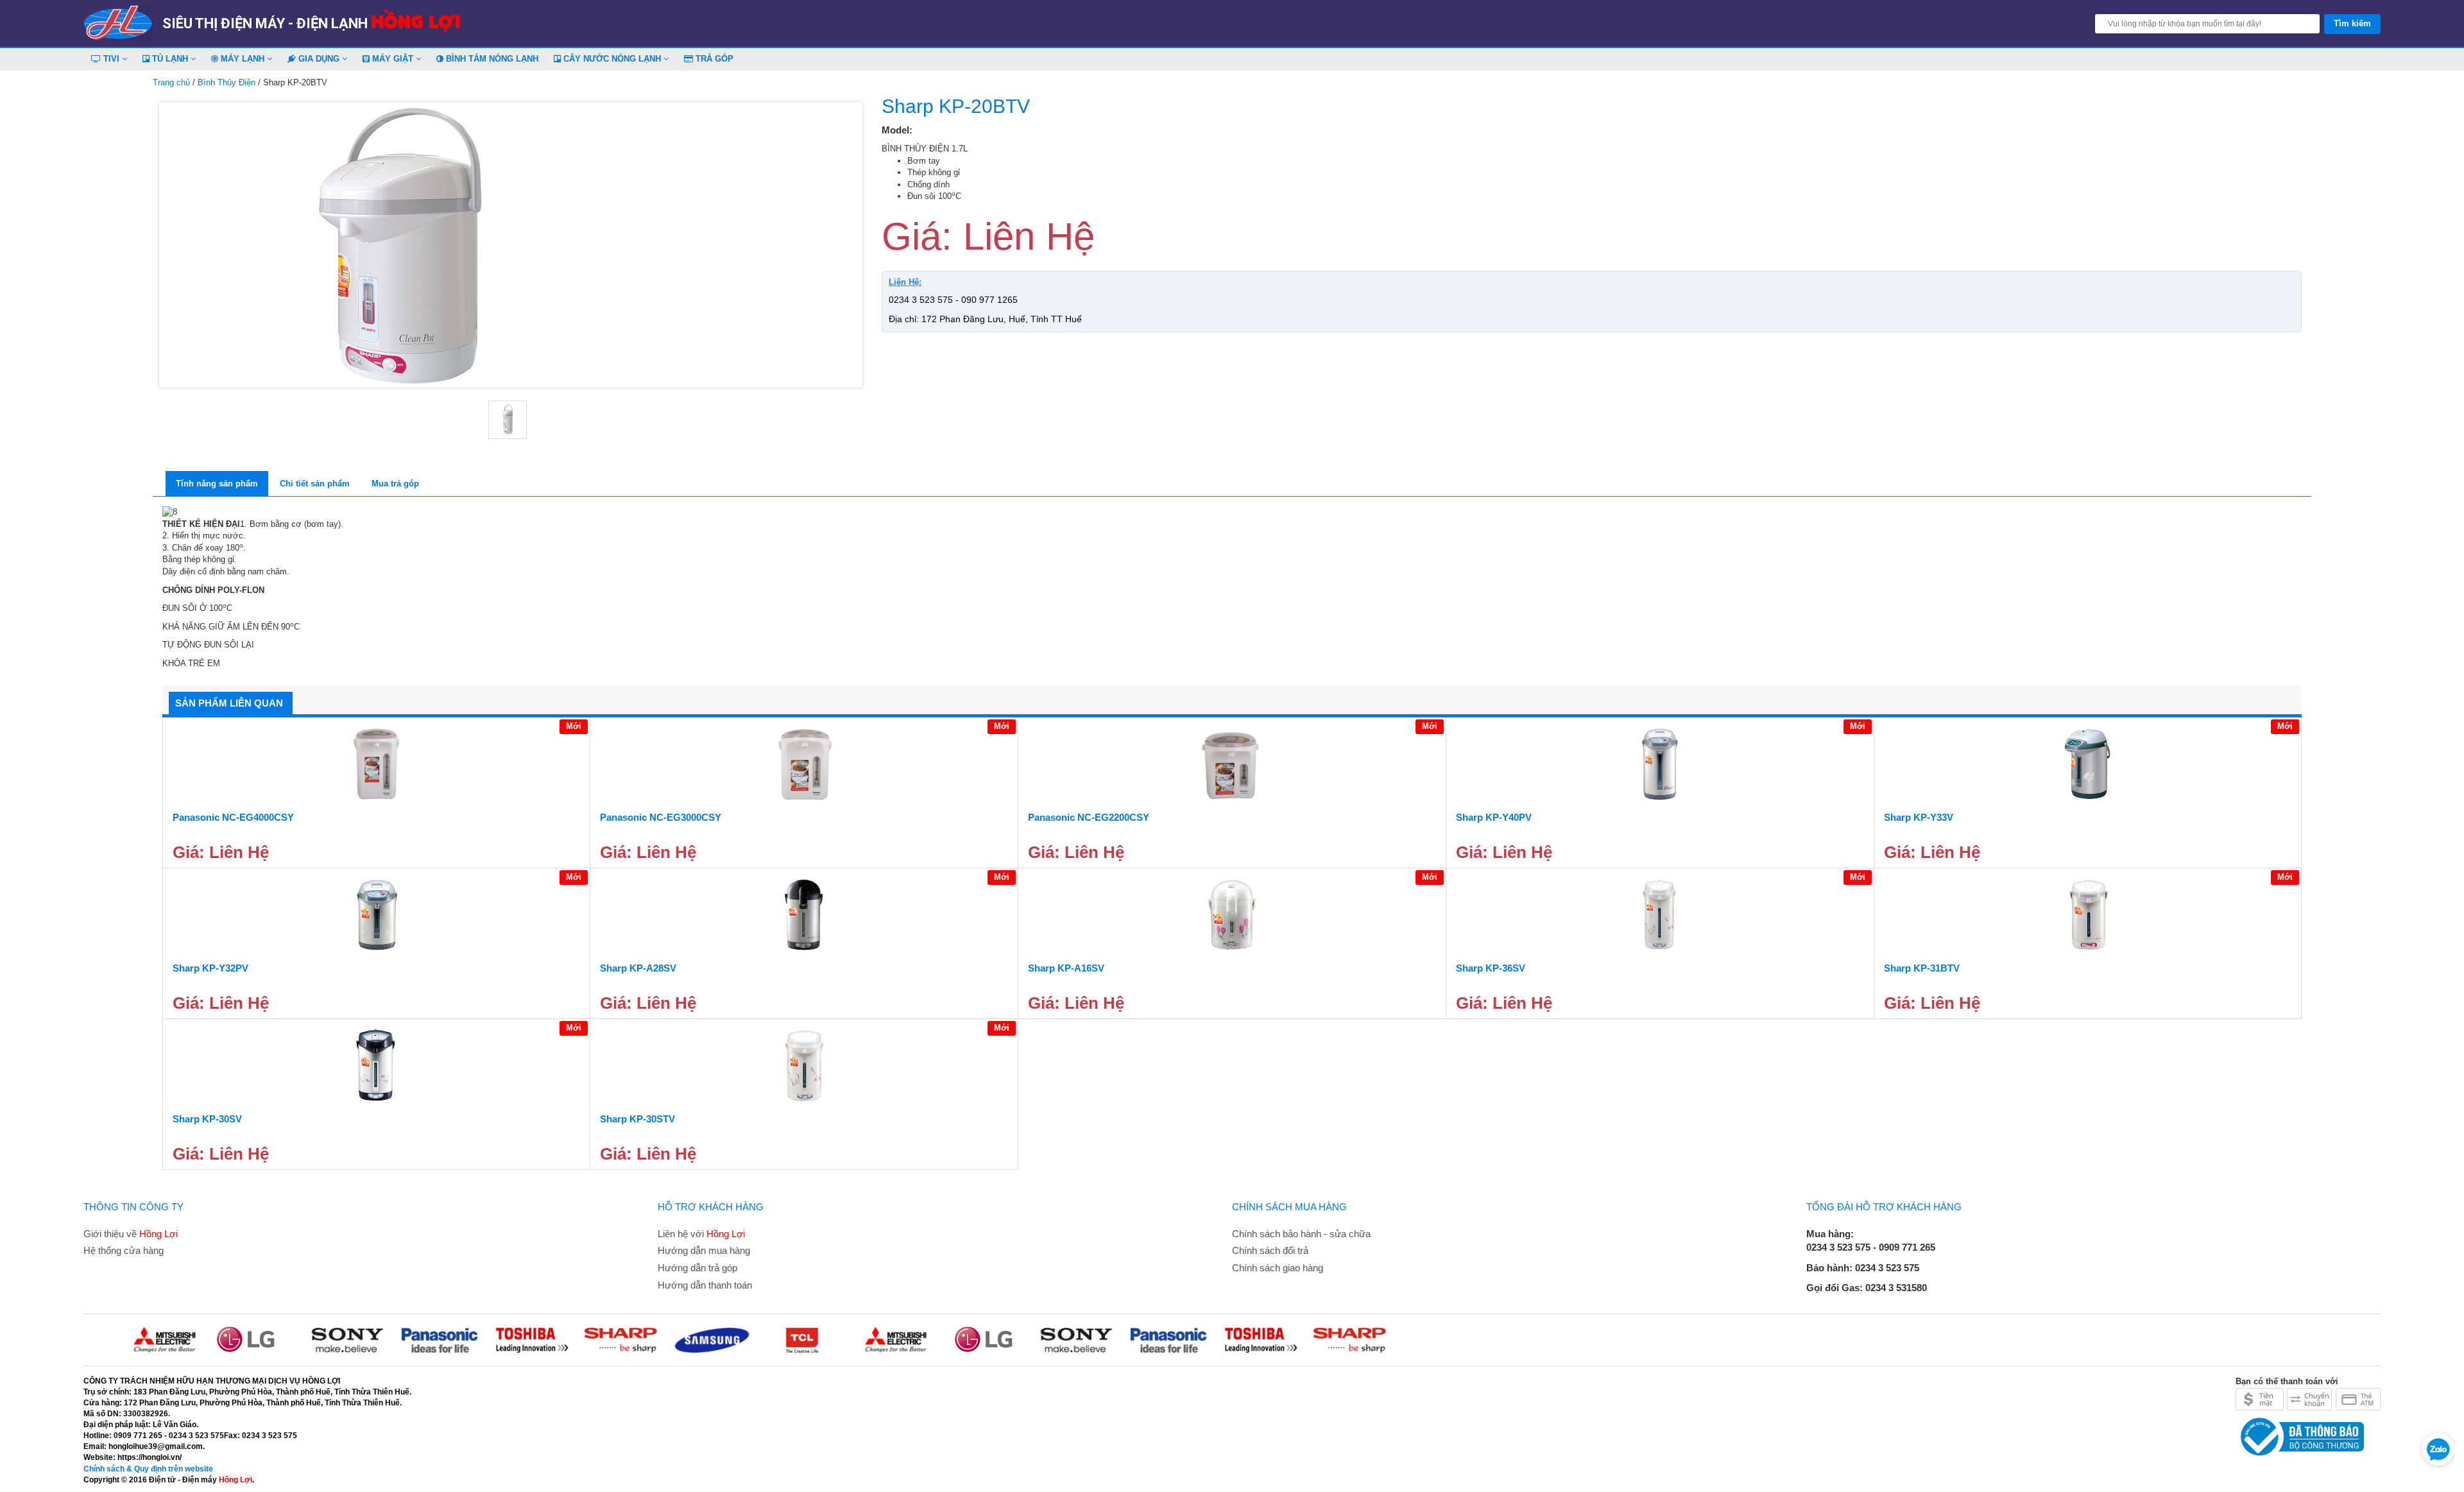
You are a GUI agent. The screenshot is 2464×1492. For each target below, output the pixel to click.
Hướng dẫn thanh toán (705, 1285)
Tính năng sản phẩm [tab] (217, 484)
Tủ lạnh (170, 59)
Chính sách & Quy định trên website (148, 1469)
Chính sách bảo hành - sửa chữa (1301, 1234)
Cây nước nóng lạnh (612, 59)
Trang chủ (171, 82)
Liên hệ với (701, 1234)
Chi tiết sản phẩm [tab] (315, 484)
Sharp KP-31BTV (1922, 968)
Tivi (111, 59)
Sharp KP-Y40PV (1494, 817)
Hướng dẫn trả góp (697, 1268)
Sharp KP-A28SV (638, 968)
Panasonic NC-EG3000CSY (661, 817)
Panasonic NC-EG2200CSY (1089, 817)
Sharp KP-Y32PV (210, 968)
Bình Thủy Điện (227, 82)
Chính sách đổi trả (1270, 1250)
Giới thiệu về (131, 1234)
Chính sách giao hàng (1278, 1268)
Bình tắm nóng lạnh (491, 59)
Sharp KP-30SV (207, 1119)
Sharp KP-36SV (1491, 968)
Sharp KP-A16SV (1066, 968)
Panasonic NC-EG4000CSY (233, 817)
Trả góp (713, 59)
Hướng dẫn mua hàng (704, 1250)
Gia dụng (319, 59)
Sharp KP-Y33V (1919, 817)
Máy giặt (393, 59)
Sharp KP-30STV (637, 1119)
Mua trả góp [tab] (395, 484)
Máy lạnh (243, 59)
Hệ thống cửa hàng (124, 1250)
